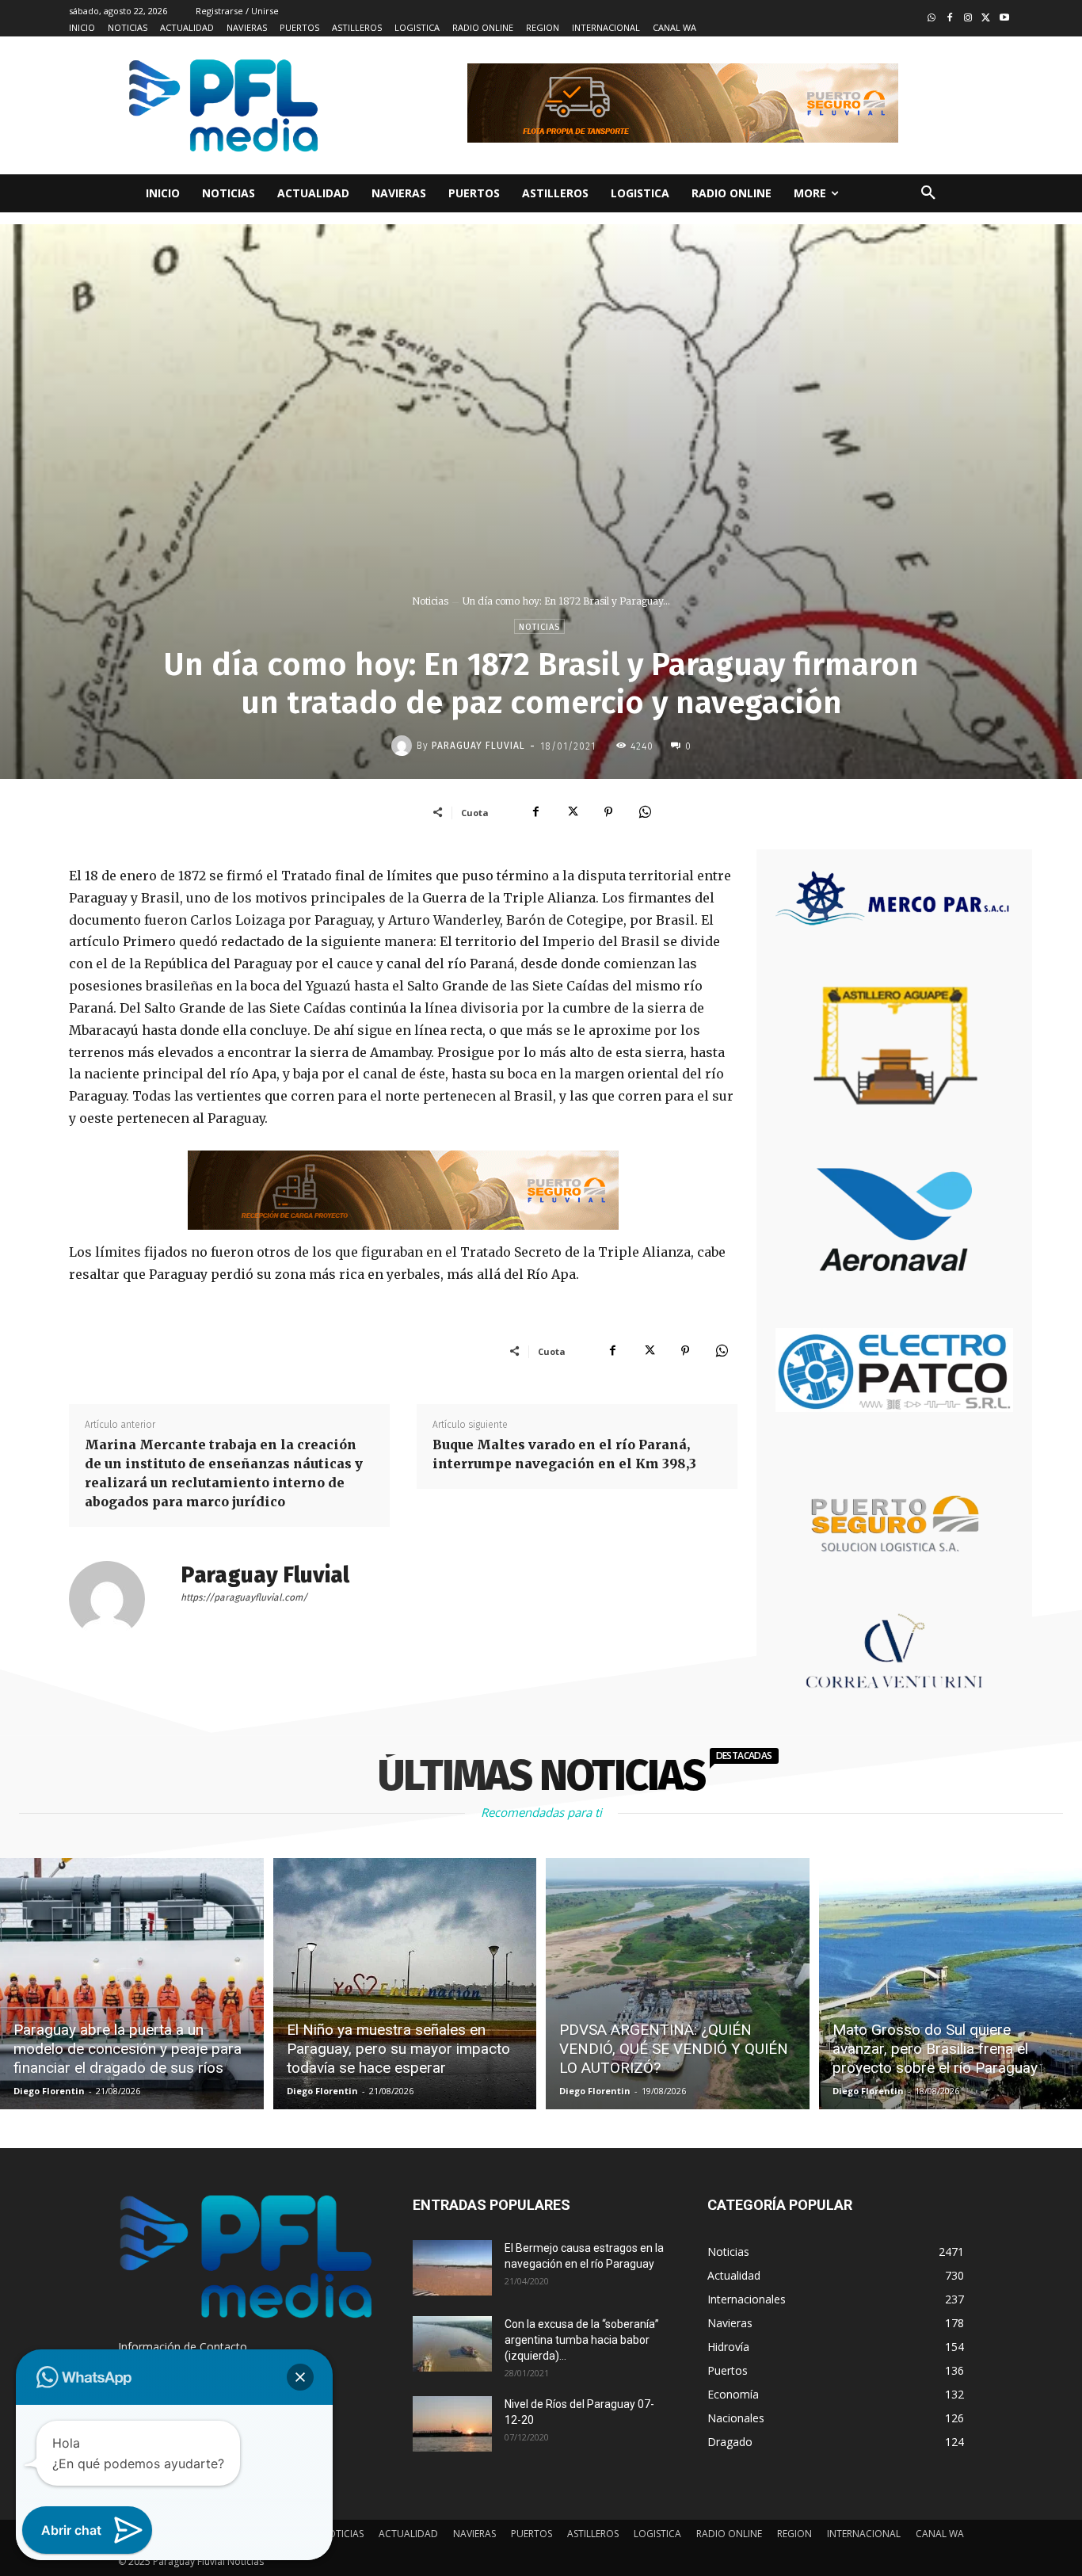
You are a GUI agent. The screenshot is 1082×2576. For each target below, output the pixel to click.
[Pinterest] (608, 812)
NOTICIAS (342, 2534)
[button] (928, 193)
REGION (794, 2534)
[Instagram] (968, 19)
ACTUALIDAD (408, 2534)
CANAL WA (940, 2534)
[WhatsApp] (645, 812)
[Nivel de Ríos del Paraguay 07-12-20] (452, 2424)
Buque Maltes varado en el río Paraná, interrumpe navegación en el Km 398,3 (564, 1454)
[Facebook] (950, 19)
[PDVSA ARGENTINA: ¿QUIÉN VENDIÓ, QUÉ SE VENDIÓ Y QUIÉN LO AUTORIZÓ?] (678, 1984)
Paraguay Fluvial (478, 746)
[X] (572, 812)
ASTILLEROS (593, 2534)
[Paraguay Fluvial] (404, 746)
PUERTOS (531, 2534)
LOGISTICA (657, 2534)
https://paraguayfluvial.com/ (244, 1597)
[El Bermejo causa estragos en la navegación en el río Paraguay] (452, 2268)
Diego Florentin (49, 2091)
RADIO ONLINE (729, 2534)
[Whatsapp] (932, 19)
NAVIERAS (474, 2534)
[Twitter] (986, 19)
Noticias (430, 601)
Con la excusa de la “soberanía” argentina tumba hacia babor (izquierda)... (582, 2340)
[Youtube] (1004, 19)
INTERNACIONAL (864, 2534)
